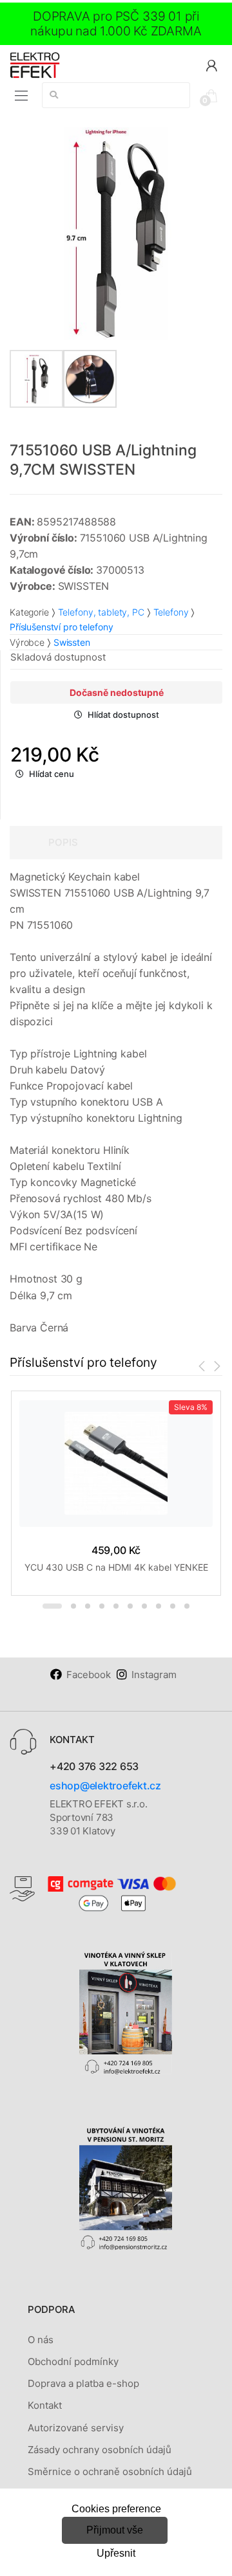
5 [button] (116, 1606)
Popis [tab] (63, 842)
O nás (41, 2340)
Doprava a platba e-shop (83, 2383)
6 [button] (130, 1606)
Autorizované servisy (76, 2428)
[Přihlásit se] (211, 65)
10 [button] (187, 1606)
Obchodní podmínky (73, 2361)
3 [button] (88, 1606)
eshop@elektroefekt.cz (105, 1786)
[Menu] (21, 96)
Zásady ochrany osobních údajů (100, 2450)
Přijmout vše (115, 2530)
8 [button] (159, 1606)
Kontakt (45, 2405)
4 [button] (102, 1606)
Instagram (154, 1675)
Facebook (89, 1675)
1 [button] (52, 1606)
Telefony (171, 612)
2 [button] (73, 1606)
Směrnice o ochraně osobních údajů (110, 2471)
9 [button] (173, 1606)
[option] (116, 233)
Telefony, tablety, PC (101, 612)
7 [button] (144, 1606)
